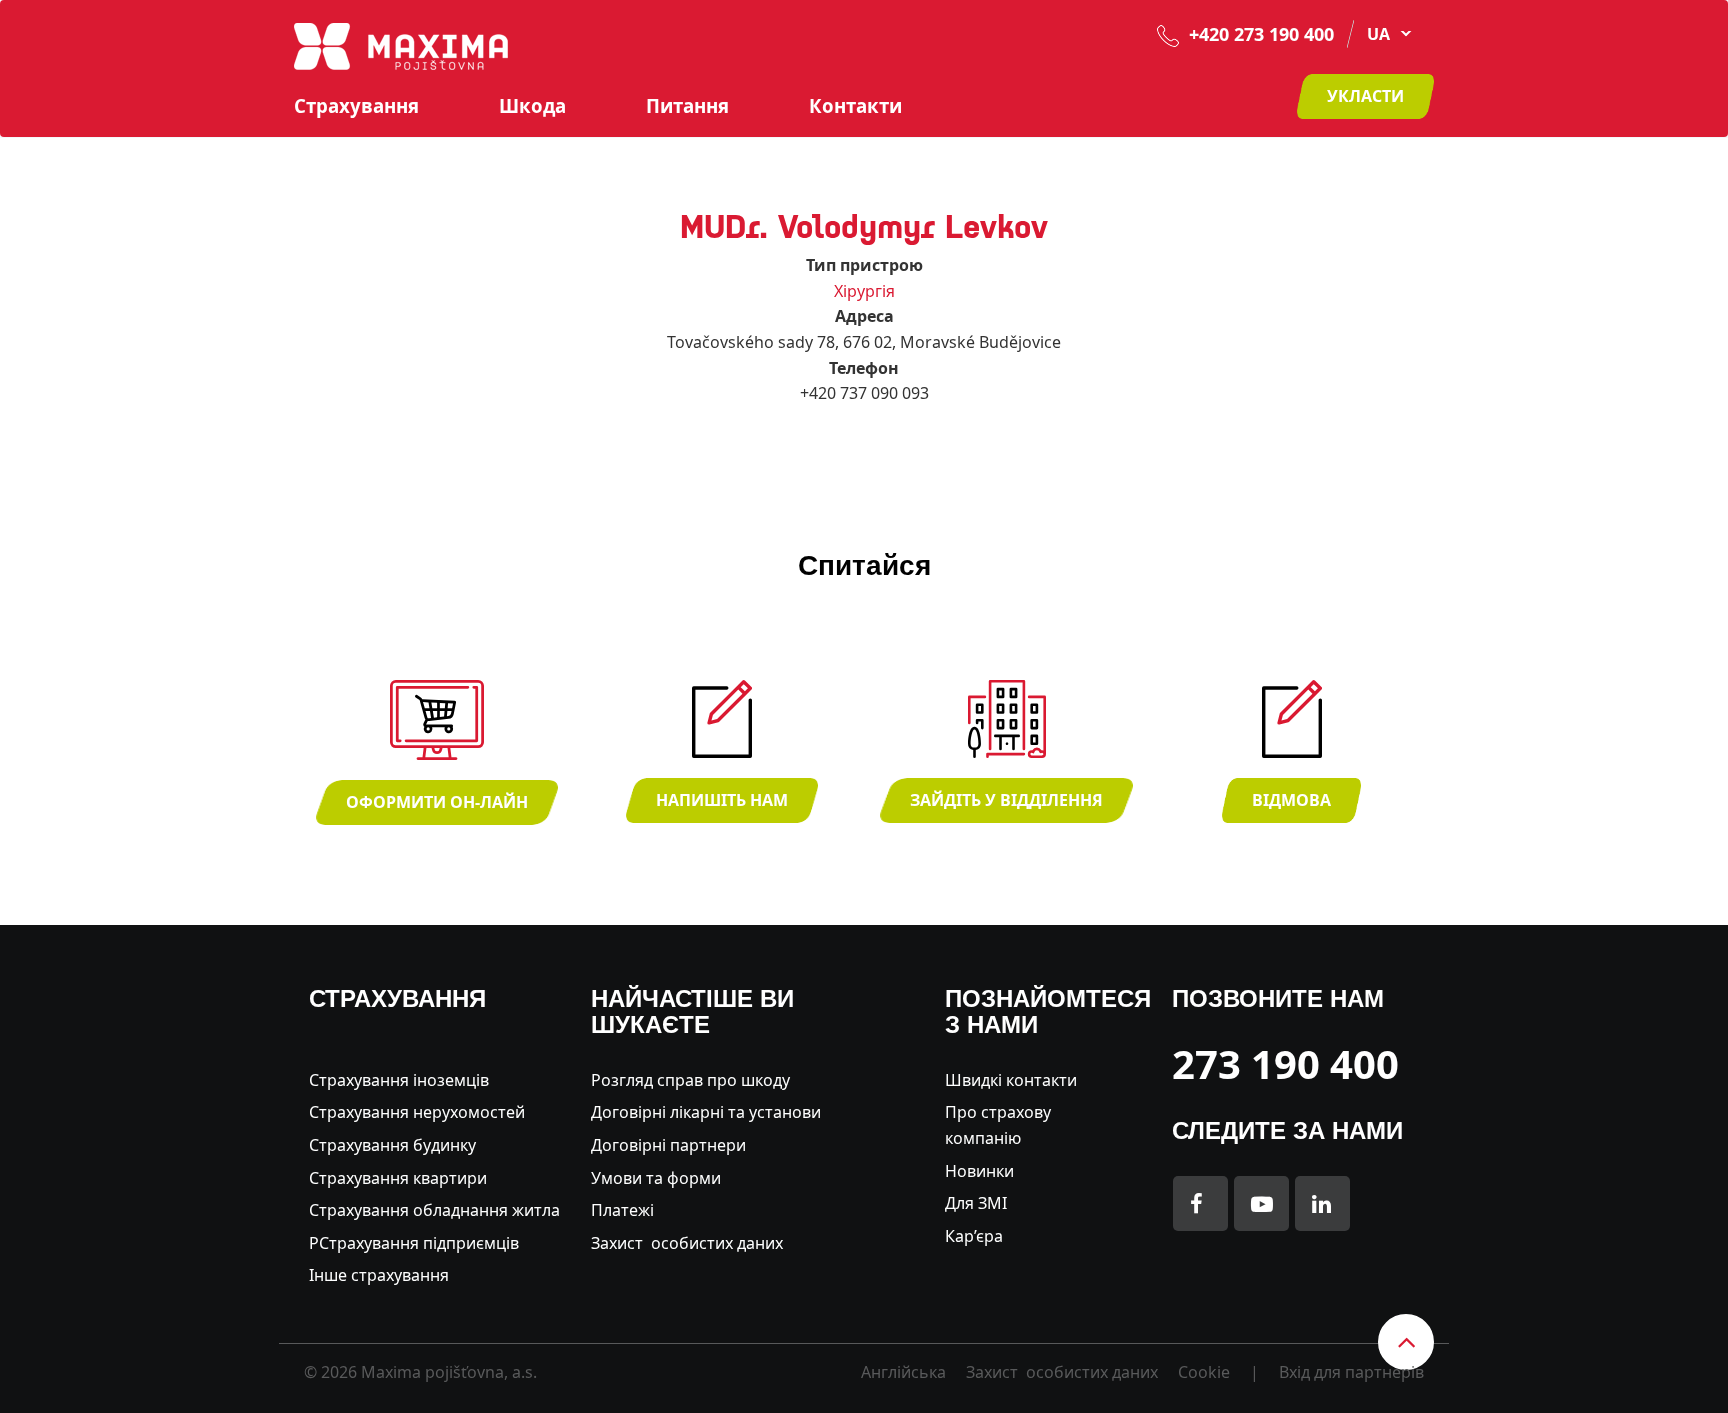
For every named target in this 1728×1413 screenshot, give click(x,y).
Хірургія (864, 291)
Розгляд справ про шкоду (690, 1080)
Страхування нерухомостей (417, 1112)
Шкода (532, 106)
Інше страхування (379, 1275)
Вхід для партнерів (1351, 1372)
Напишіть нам (722, 800)
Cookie (1204, 1372)
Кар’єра (974, 1236)
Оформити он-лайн (437, 802)
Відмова (1291, 800)
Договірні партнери (668, 1145)
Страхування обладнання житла (434, 1210)
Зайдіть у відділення (1006, 800)
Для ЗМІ (976, 1203)
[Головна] (401, 45)
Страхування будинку (392, 1145)
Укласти (1365, 96)
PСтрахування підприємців (414, 1243)
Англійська (903, 1372)
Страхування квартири (398, 1178)
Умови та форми (656, 1178)
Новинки (979, 1171)
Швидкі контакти (1011, 1080)
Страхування (356, 106)
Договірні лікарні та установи (706, 1112)
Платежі (622, 1210)
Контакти (855, 106)
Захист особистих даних (687, 1243)
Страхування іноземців (399, 1080)
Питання (687, 106)
